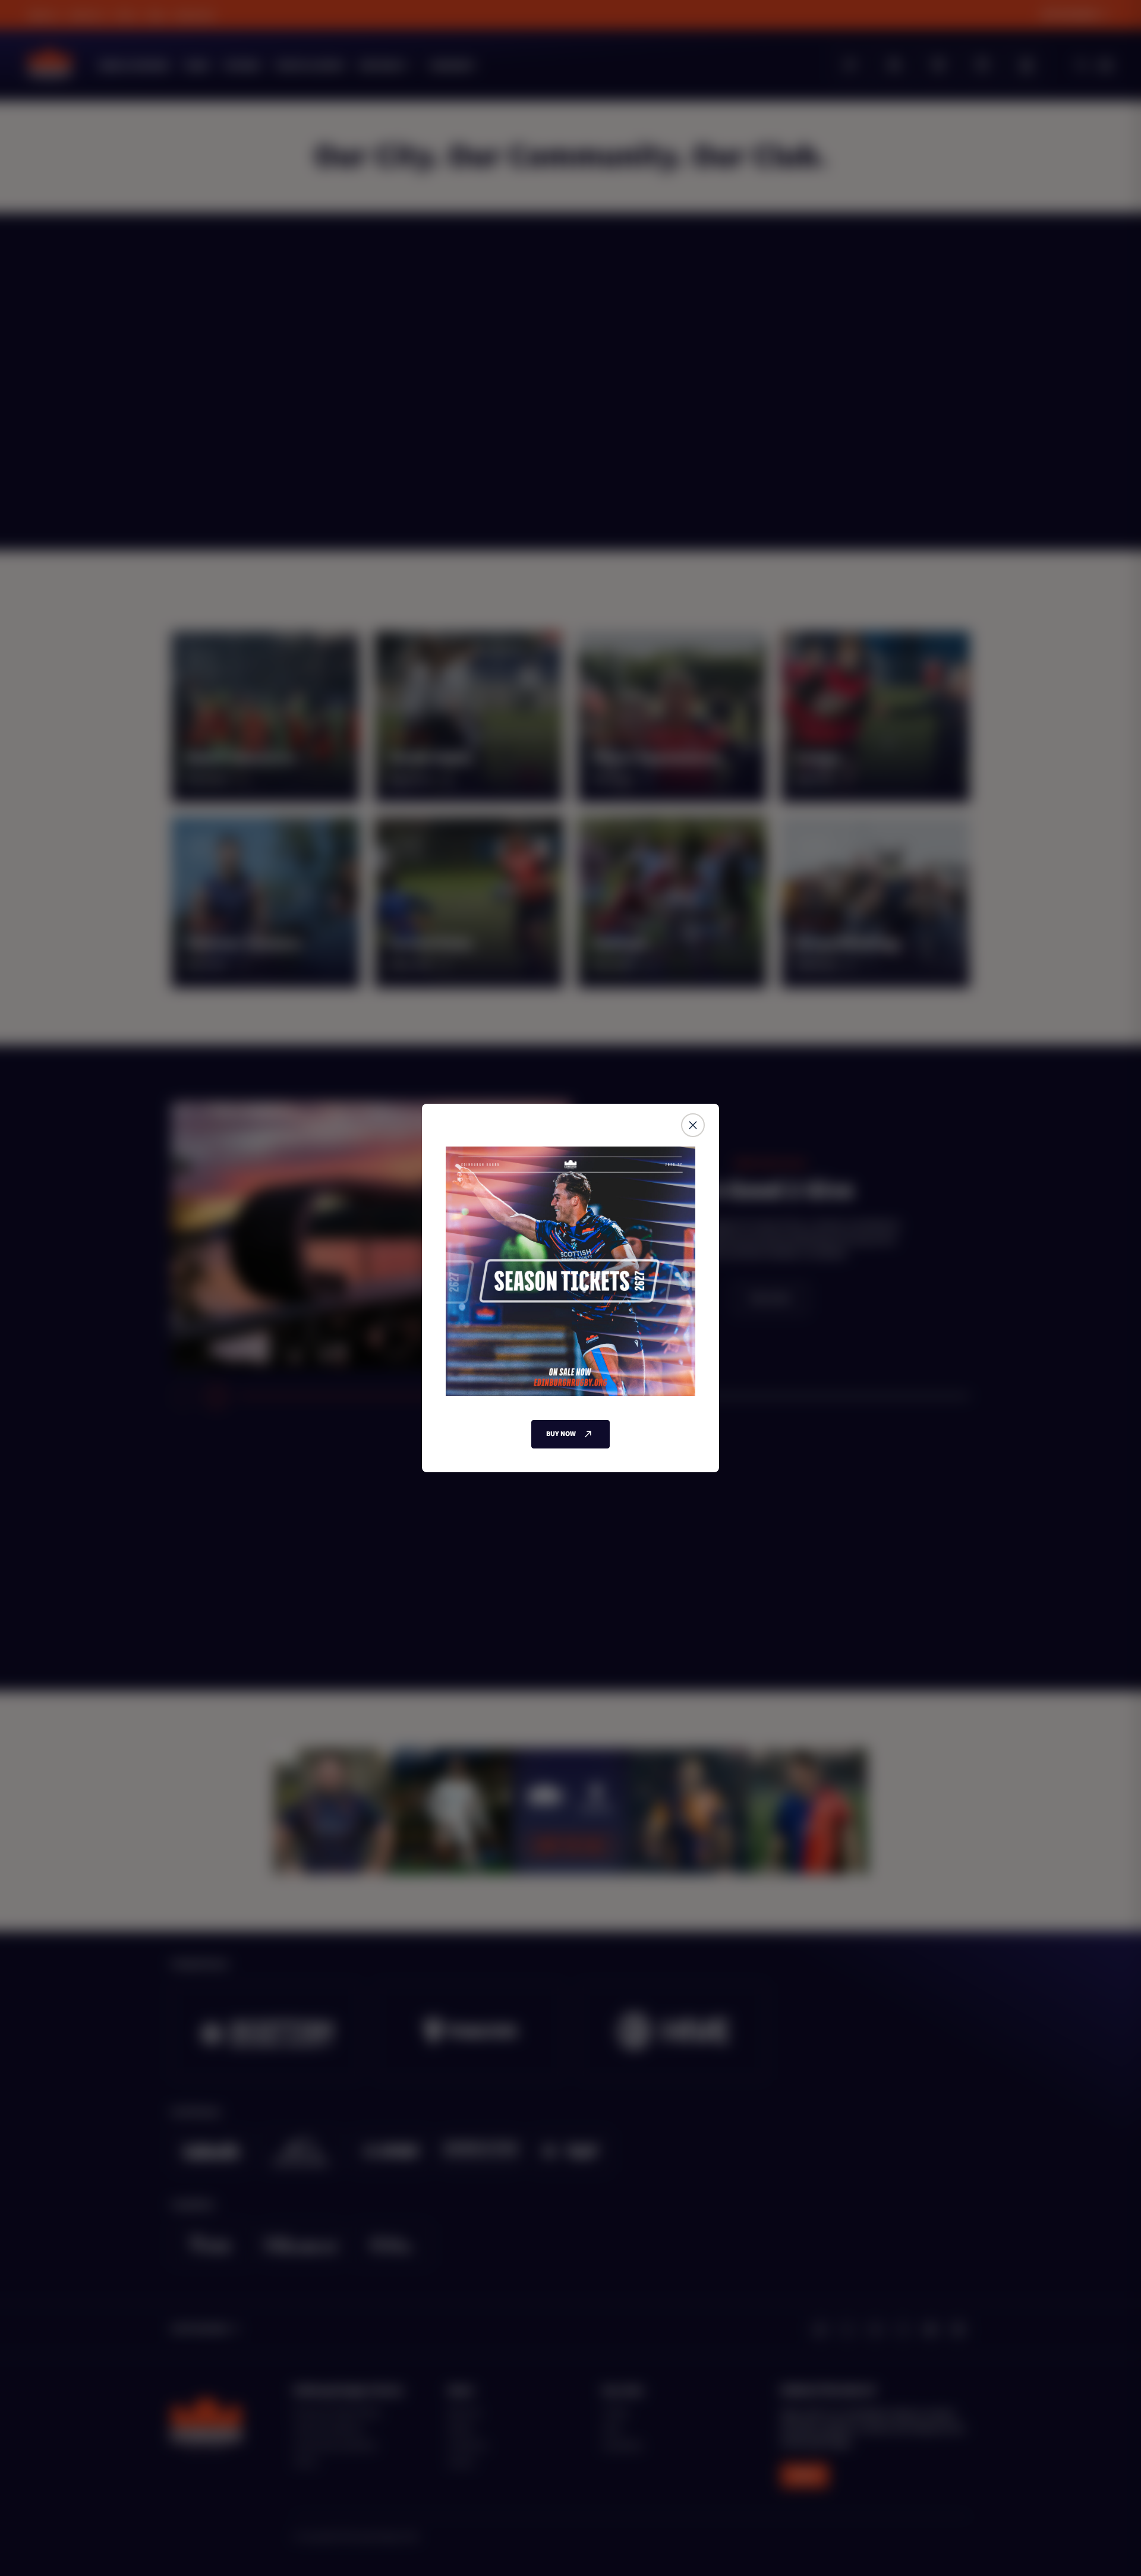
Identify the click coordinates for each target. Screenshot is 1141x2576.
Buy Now (561, 1434)
